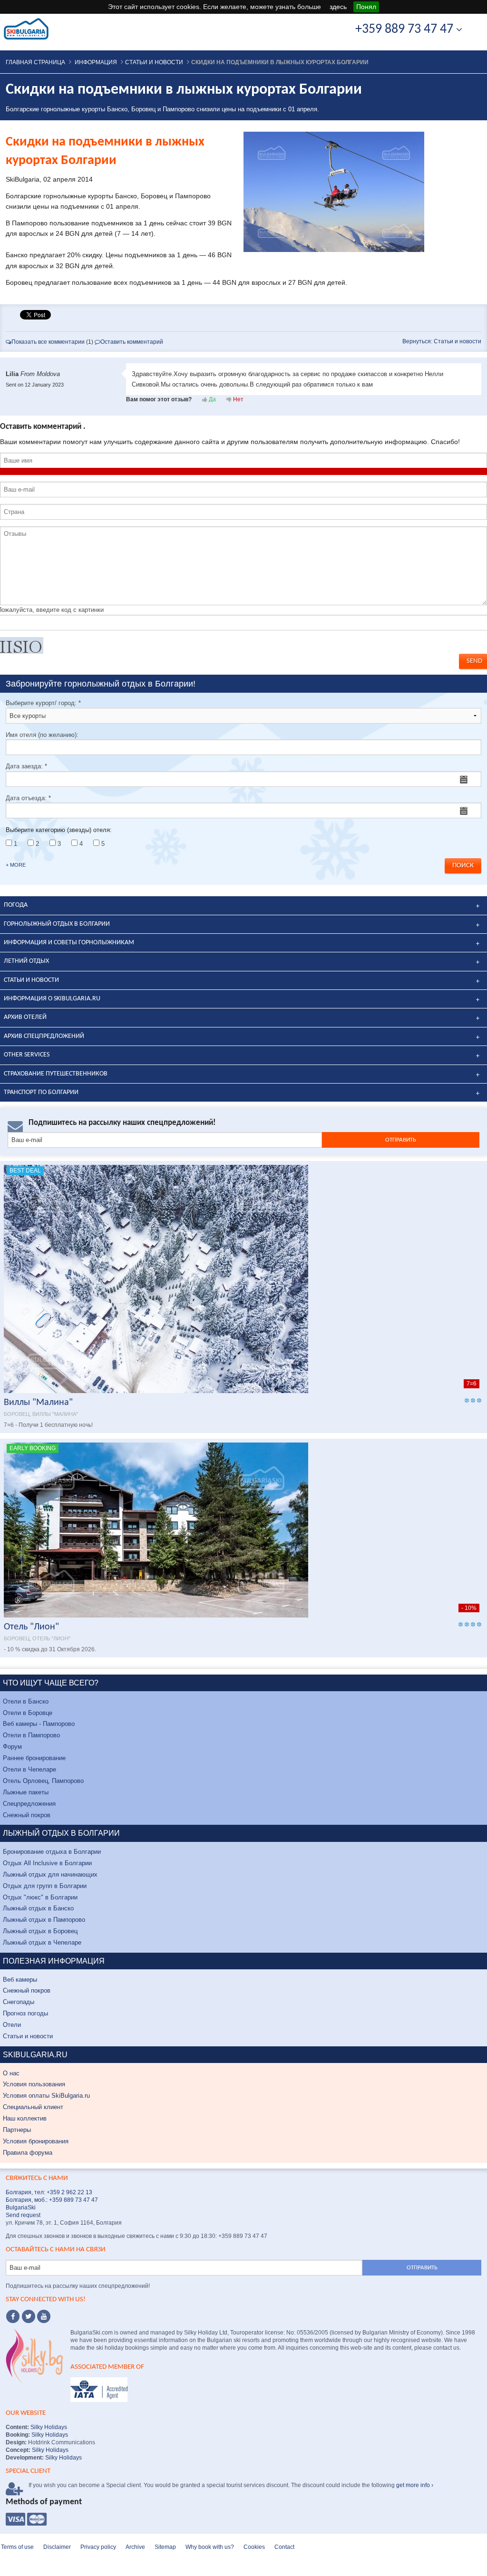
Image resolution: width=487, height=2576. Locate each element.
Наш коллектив (25, 2118)
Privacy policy (98, 2547)
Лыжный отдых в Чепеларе (42, 1942)
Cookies (254, 2547)
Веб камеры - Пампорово (39, 1724)
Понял (366, 7)
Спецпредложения (29, 1804)
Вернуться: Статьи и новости (442, 341)
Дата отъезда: (28, 798)
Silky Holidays (48, 2427)
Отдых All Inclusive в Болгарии (47, 1863)
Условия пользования (34, 2084)
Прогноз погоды (25, 2013)
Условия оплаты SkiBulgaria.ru (46, 2096)
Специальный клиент (33, 2107)
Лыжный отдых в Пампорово (44, 1920)
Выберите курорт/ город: (43, 703)
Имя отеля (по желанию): (42, 735)
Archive (135, 2547)
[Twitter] (29, 2316)
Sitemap (165, 2547)
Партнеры (17, 2130)
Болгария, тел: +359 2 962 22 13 (49, 2192)
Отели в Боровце (28, 1713)
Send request (23, 2215)
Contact (284, 2547)
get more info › (415, 2485)
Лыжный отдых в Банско (38, 1908)
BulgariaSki (21, 2208)
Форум (12, 1747)
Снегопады (19, 2002)
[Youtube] (44, 2316)
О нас (11, 2073)
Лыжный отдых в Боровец (40, 1931)
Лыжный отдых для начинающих (50, 1874)
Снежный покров (27, 1815)
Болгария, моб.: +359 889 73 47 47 (52, 2200)
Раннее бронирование (34, 1758)
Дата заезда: (26, 766)
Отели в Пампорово (31, 1735)
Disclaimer (57, 2547)
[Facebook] (13, 2316)
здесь (338, 7)
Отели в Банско (26, 1701)
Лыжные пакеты (26, 1792)
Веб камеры (20, 1980)
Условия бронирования (36, 2141)
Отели (12, 2025)
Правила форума (28, 2153)
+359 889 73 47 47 (406, 29)
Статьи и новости (28, 2036)
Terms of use (17, 2547)
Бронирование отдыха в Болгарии (52, 1852)
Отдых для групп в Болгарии (45, 1886)
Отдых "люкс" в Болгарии (40, 1897)
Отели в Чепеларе (29, 1769)
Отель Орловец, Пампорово (43, 1781)
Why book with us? (210, 2547)
